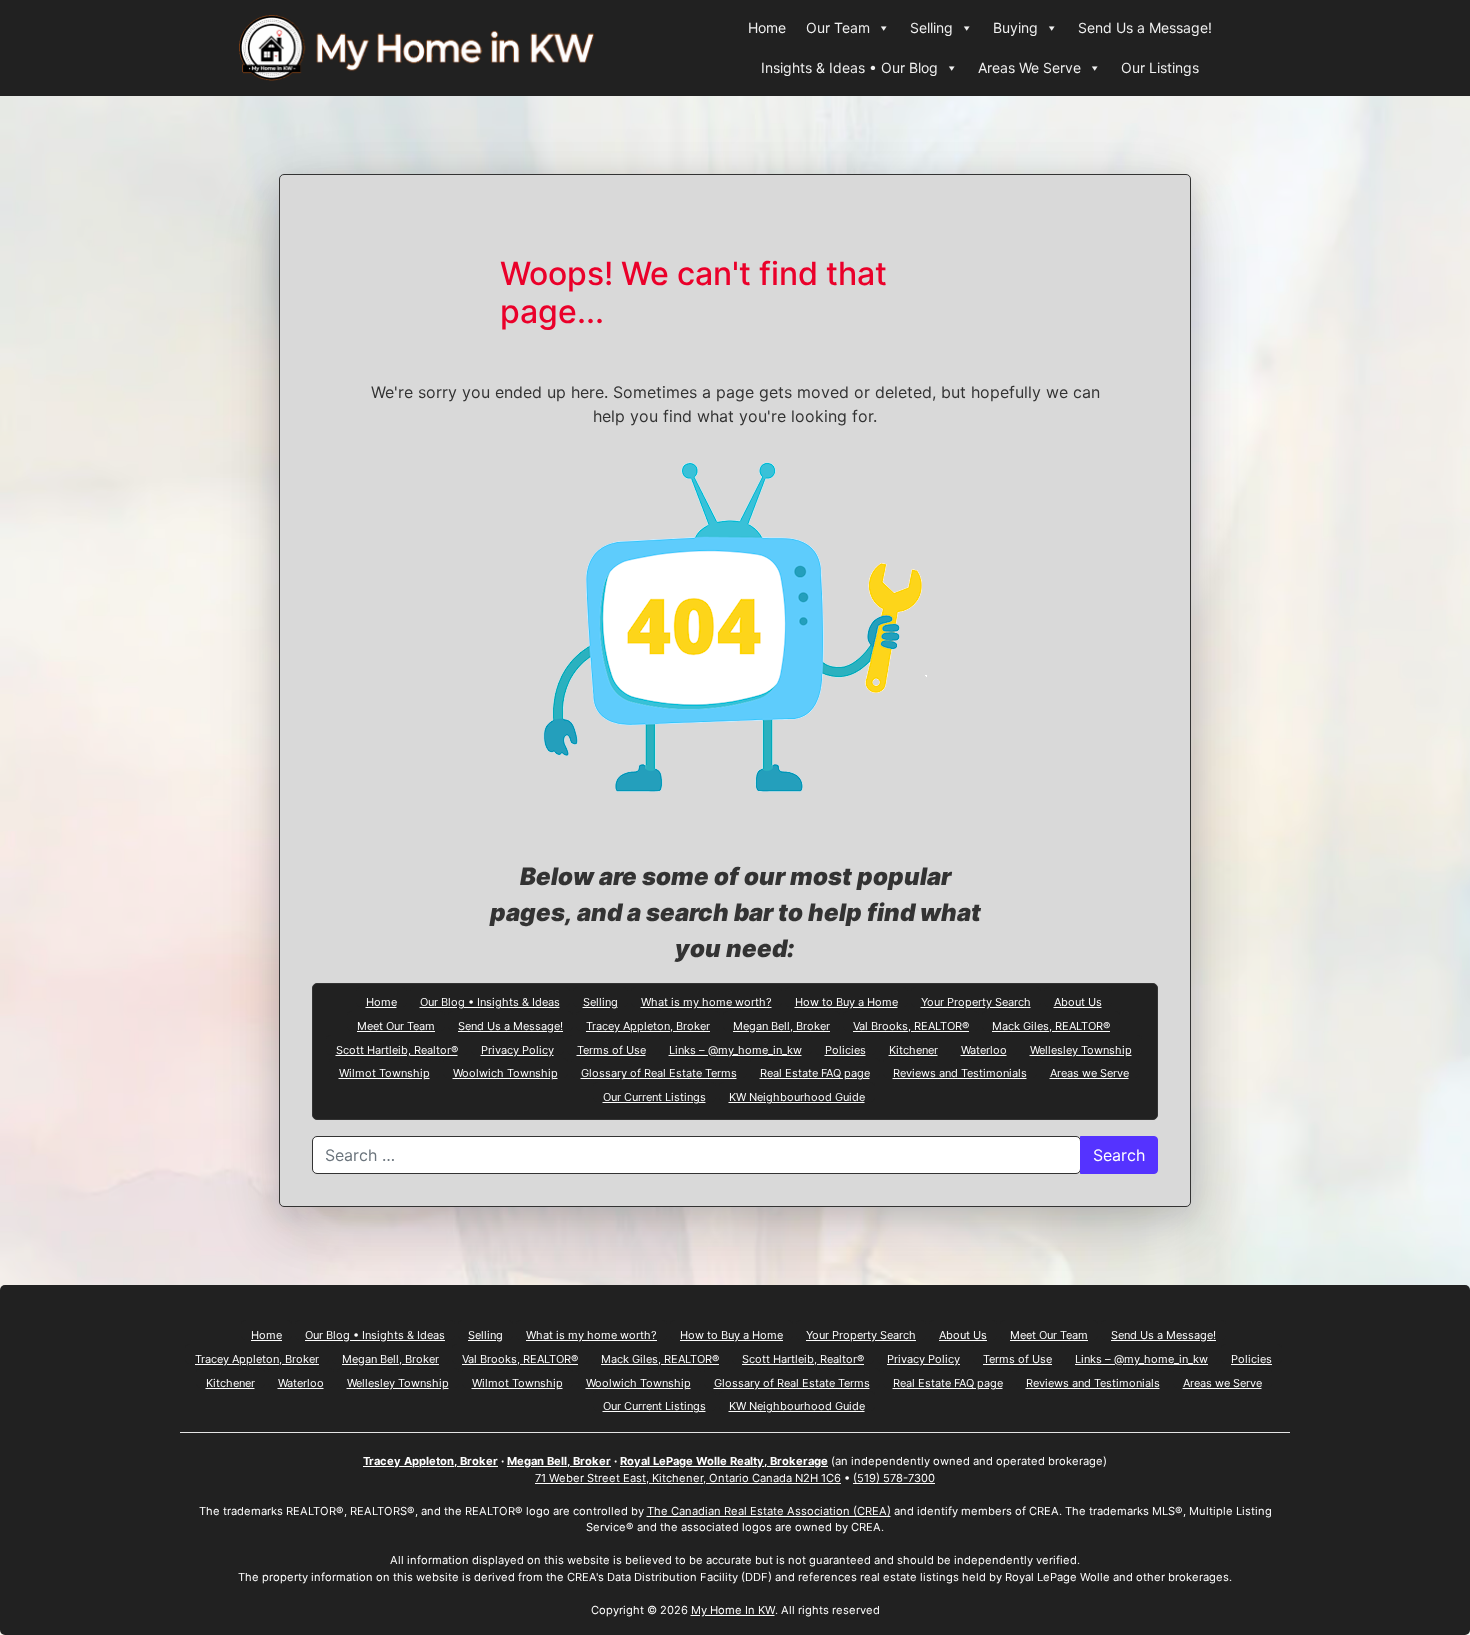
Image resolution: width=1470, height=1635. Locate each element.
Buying (1015, 27)
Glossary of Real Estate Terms (659, 1072)
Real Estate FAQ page (815, 1072)
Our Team (838, 27)
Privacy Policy (517, 1049)
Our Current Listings (654, 1096)
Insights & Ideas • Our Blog (849, 67)
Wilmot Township (384, 1072)
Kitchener (913, 1049)
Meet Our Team (396, 1025)
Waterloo (984, 1049)
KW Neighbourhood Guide (797, 1096)
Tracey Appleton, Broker (648, 1025)
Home (767, 27)
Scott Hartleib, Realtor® (397, 1049)
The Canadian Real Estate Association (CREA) (769, 1511)
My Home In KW (733, 1610)
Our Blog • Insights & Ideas (490, 1001)
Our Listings (1160, 67)
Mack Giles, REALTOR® (1051, 1025)
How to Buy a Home (846, 1001)
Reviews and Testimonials (960, 1072)
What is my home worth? (706, 1001)
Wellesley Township (1081, 1049)
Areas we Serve (1089, 1072)
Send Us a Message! (1145, 27)
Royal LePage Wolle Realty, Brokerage (724, 1461)
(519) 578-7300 (894, 1478)
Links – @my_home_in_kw (735, 1049)
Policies (845, 1049)
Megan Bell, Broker (781, 1025)
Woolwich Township (505, 1072)
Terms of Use (611, 1049)
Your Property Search (976, 1001)
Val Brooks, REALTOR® (911, 1025)
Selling (931, 27)
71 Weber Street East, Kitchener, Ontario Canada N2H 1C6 (688, 1478)
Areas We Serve (1029, 67)
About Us (1078, 1001)
